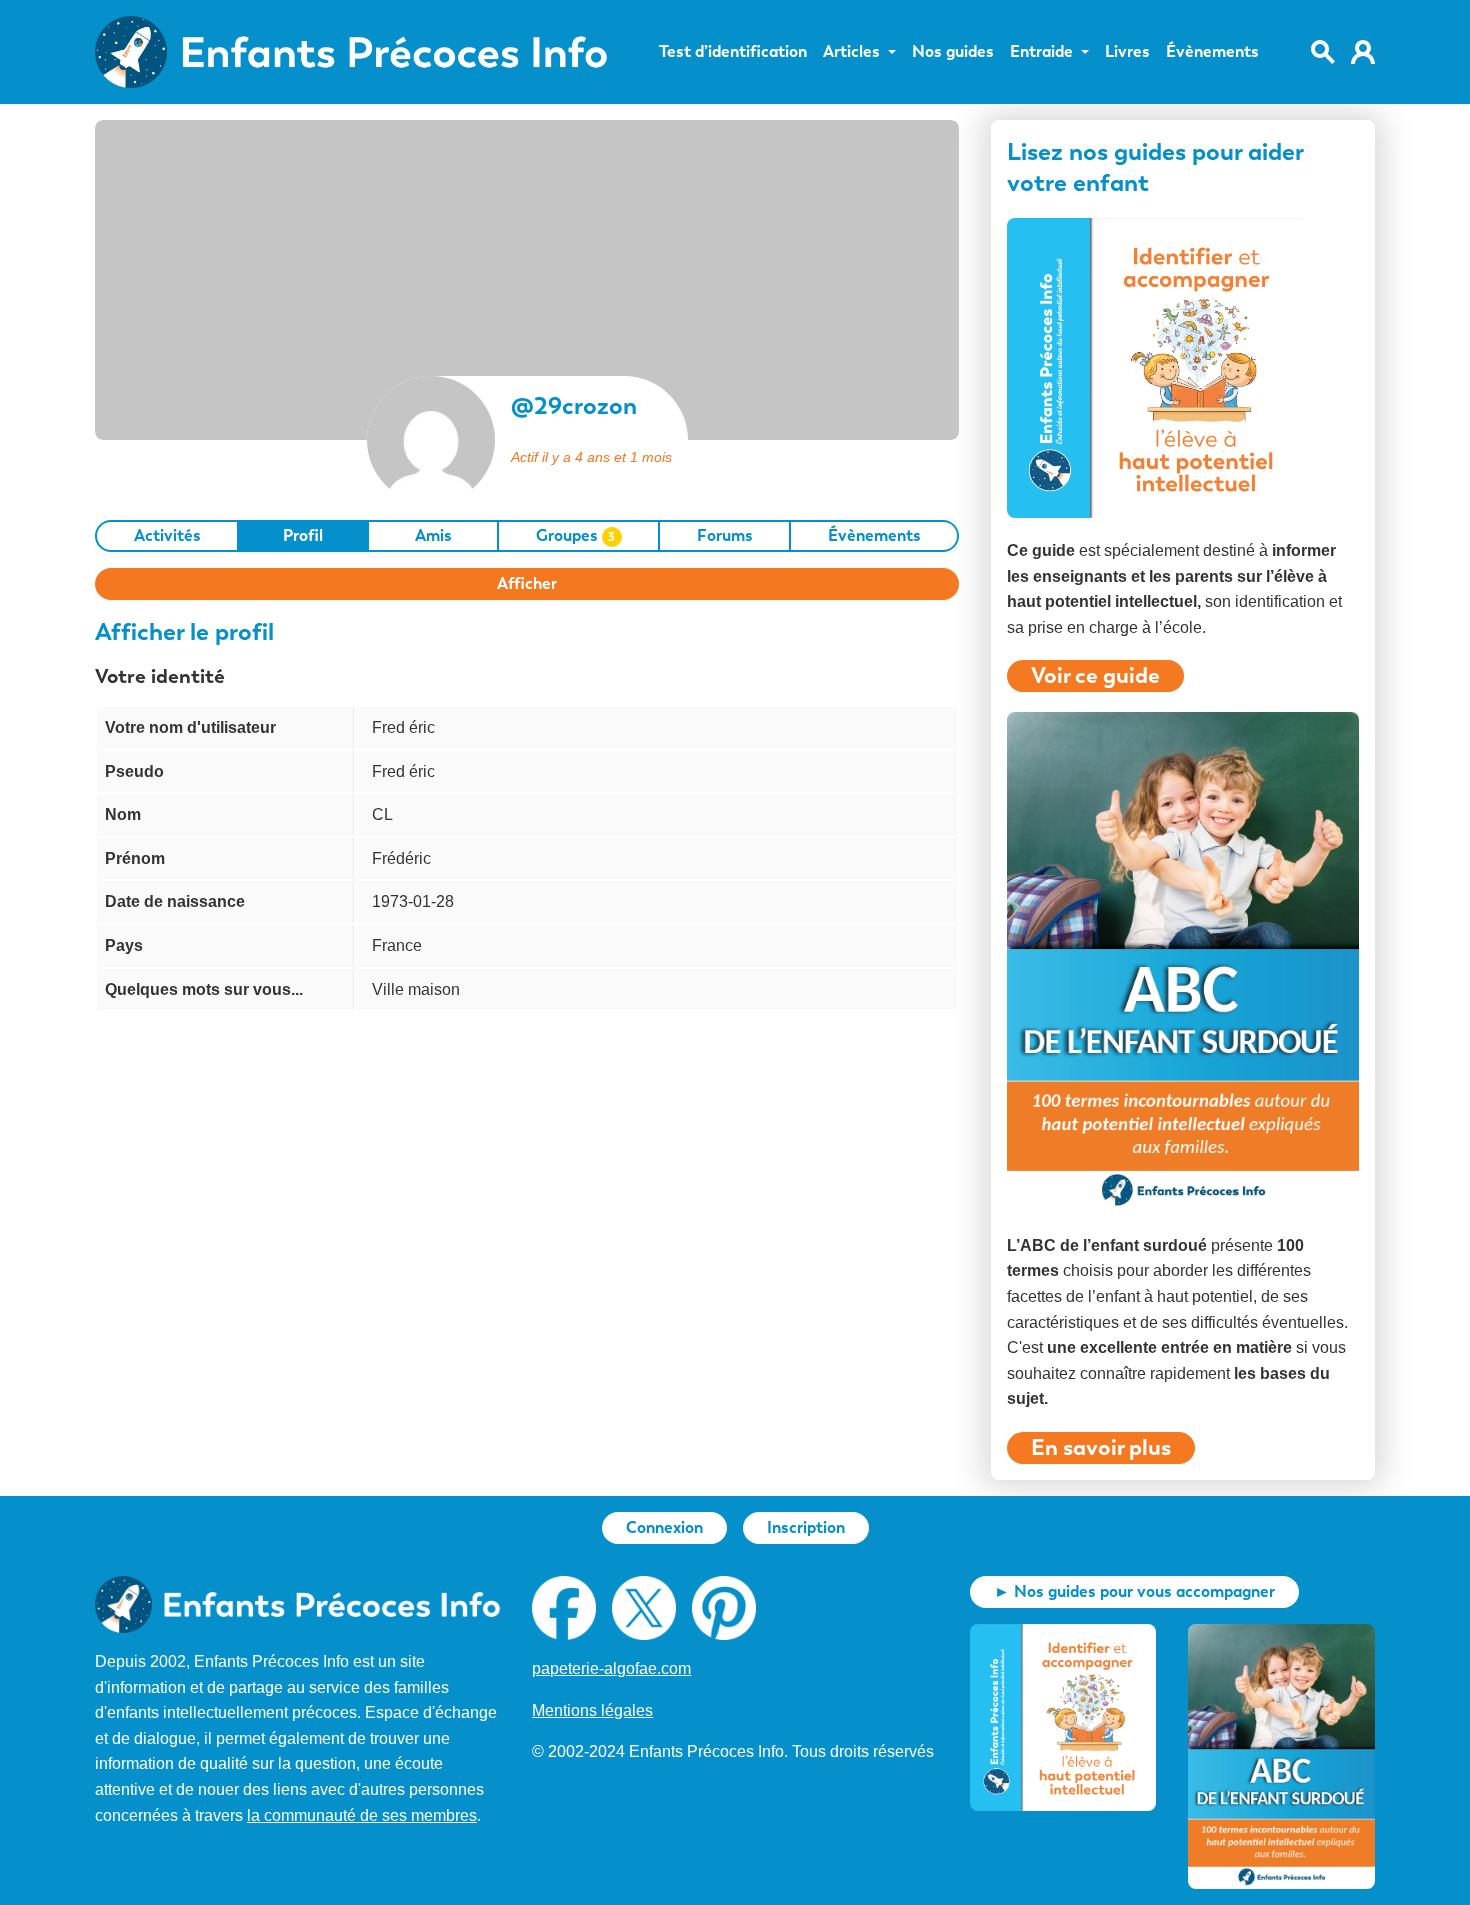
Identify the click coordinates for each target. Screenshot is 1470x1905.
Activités (167, 535)
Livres (1127, 52)
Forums (725, 535)
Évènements (1212, 52)
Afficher (527, 583)
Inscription (806, 1527)
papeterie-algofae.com (611, 1668)
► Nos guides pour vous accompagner (1134, 1591)
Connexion (664, 1527)
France (397, 945)
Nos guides (953, 52)
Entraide (1041, 52)
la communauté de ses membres (362, 1815)
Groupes (576, 535)
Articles (851, 52)
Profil (303, 535)
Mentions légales (592, 1710)
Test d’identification (733, 52)
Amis (433, 535)
